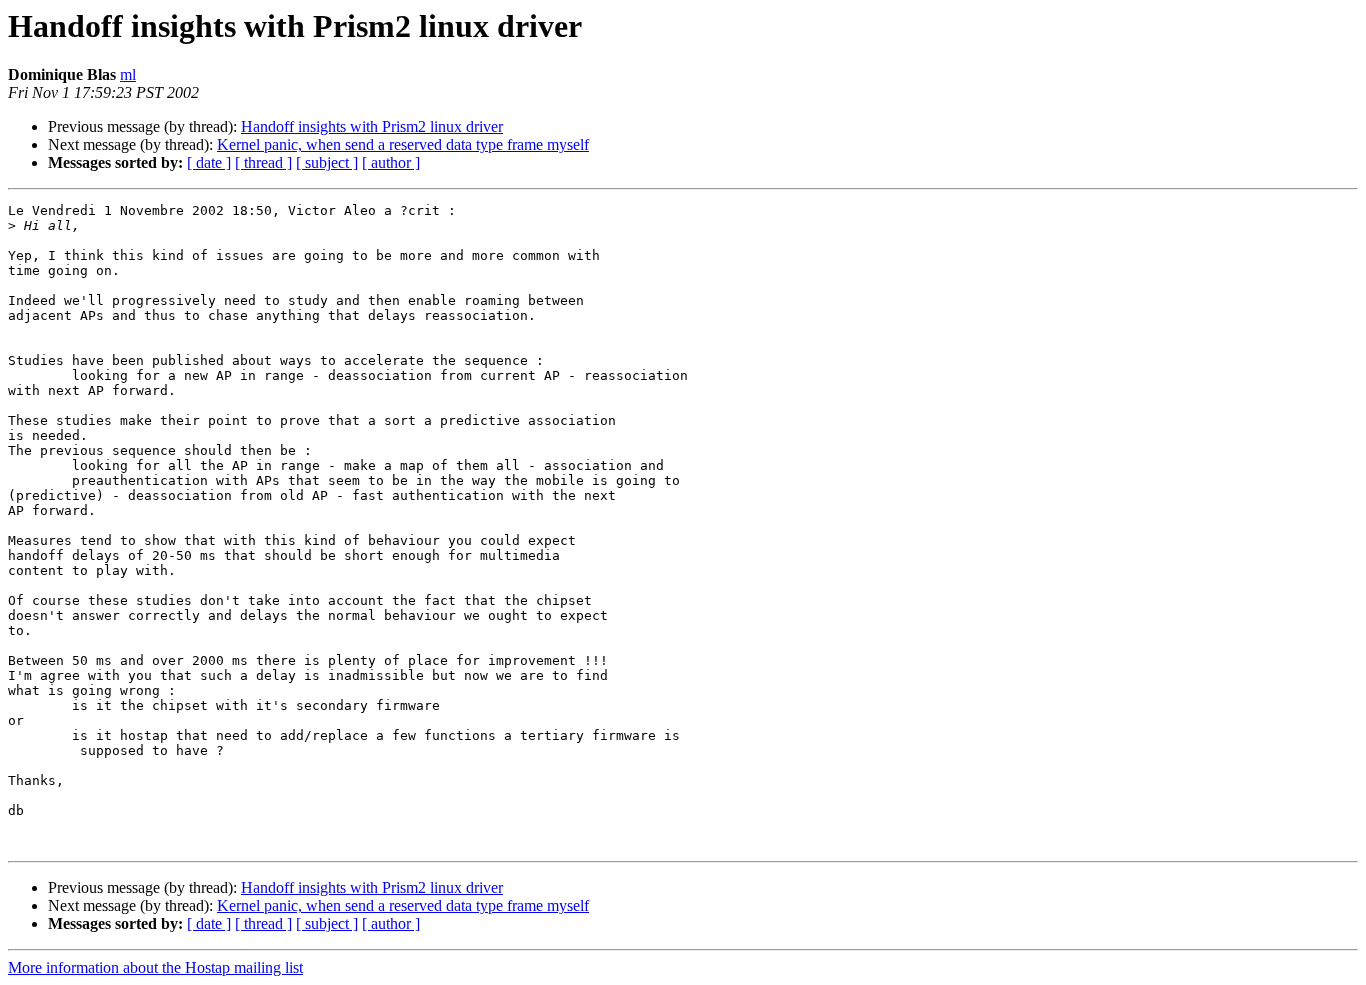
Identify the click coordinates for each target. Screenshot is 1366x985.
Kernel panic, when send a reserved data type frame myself (403, 144)
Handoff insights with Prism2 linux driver (372, 126)
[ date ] (209, 162)
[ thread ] (263, 162)
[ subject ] (327, 162)
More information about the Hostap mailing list (155, 967)
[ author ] (391, 162)
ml (128, 74)
